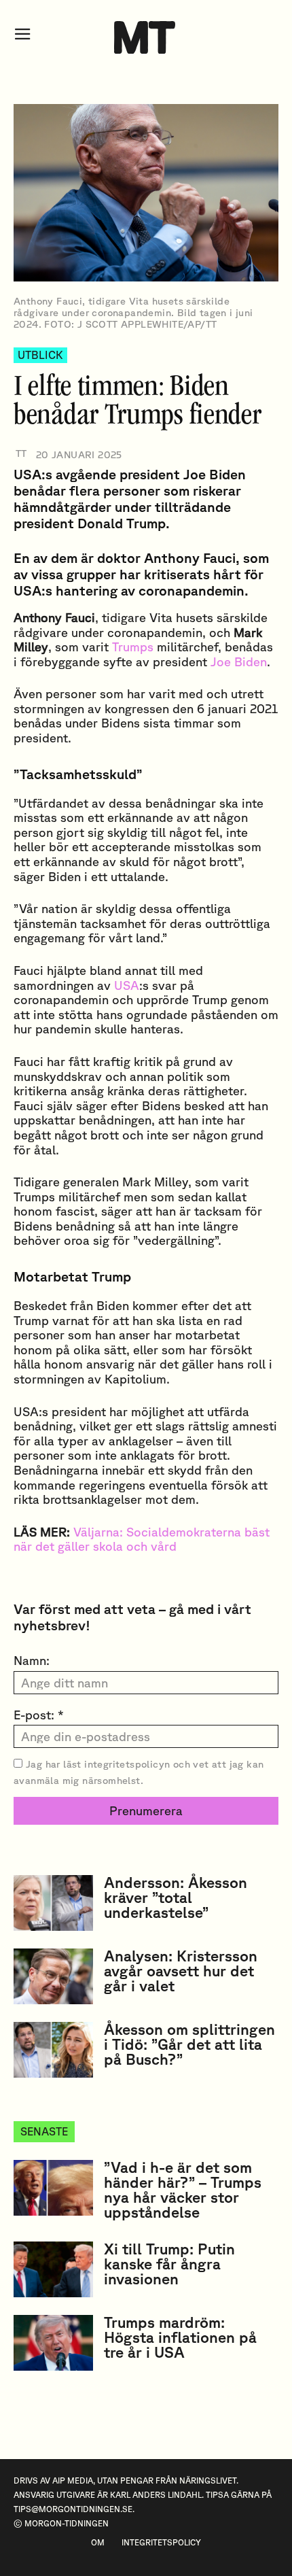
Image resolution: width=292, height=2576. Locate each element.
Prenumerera (146, 1810)
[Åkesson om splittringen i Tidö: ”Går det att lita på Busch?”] (53, 2050)
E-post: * (39, 1715)
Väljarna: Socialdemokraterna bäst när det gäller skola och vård (142, 1539)
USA (127, 985)
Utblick (40, 355)
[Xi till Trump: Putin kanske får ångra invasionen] (53, 2269)
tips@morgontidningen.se (73, 2509)
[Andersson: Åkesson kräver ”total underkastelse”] (53, 1903)
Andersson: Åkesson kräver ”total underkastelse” (176, 1897)
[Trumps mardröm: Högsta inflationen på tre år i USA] (53, 2343)
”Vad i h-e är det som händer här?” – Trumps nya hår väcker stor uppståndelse (183, 2189)
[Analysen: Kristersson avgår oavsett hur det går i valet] (53, 1976)
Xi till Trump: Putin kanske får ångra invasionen (169, 2264)
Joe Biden (239, 662)
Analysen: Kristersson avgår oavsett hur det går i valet (181, 1971)
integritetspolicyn (127, 1764)
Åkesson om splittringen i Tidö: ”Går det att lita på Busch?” (189, 2044)
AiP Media (73, 2480)
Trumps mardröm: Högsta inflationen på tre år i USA (180, 2337)
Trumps (133, 647)
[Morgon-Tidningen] (146, 37)
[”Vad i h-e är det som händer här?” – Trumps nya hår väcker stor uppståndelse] (53, 2188)
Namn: (32, 1660)
